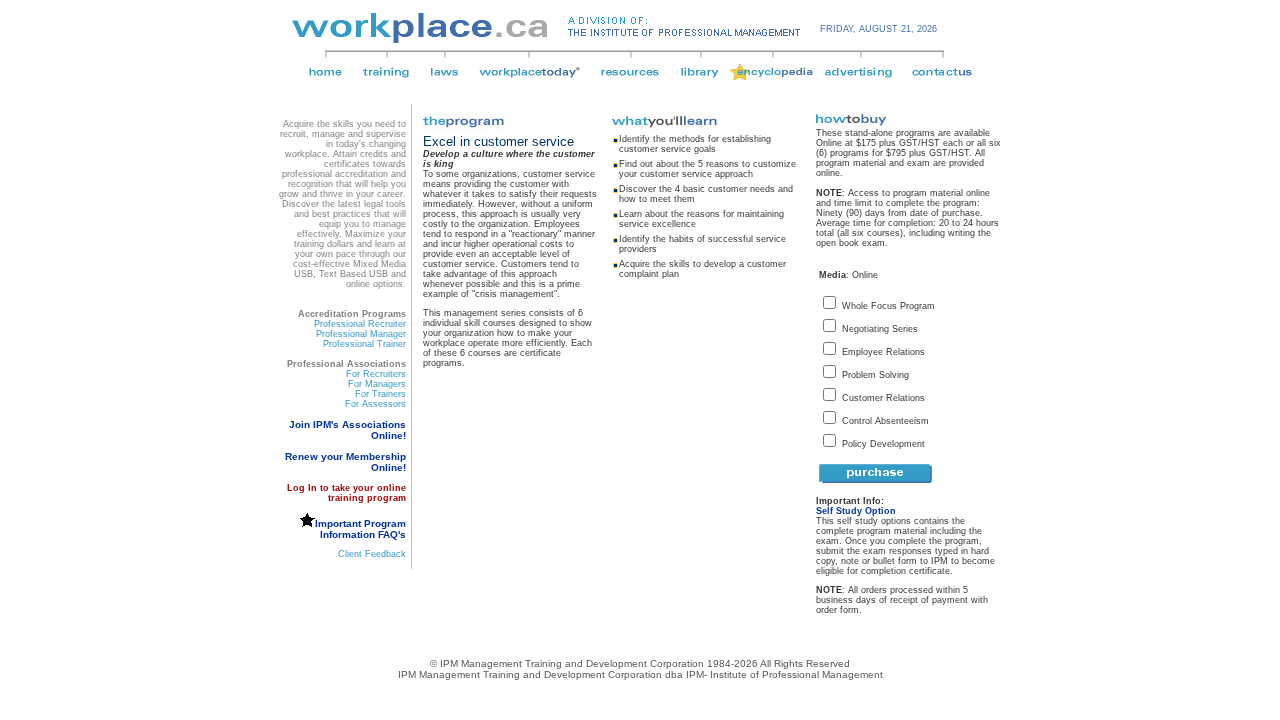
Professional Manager (361, 334)
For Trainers (380, 394)
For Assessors (375, 404)
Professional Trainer (364, 344)
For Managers (377, 384)
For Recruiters (376, 374)
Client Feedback (372, 554)
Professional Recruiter (360, 324)
